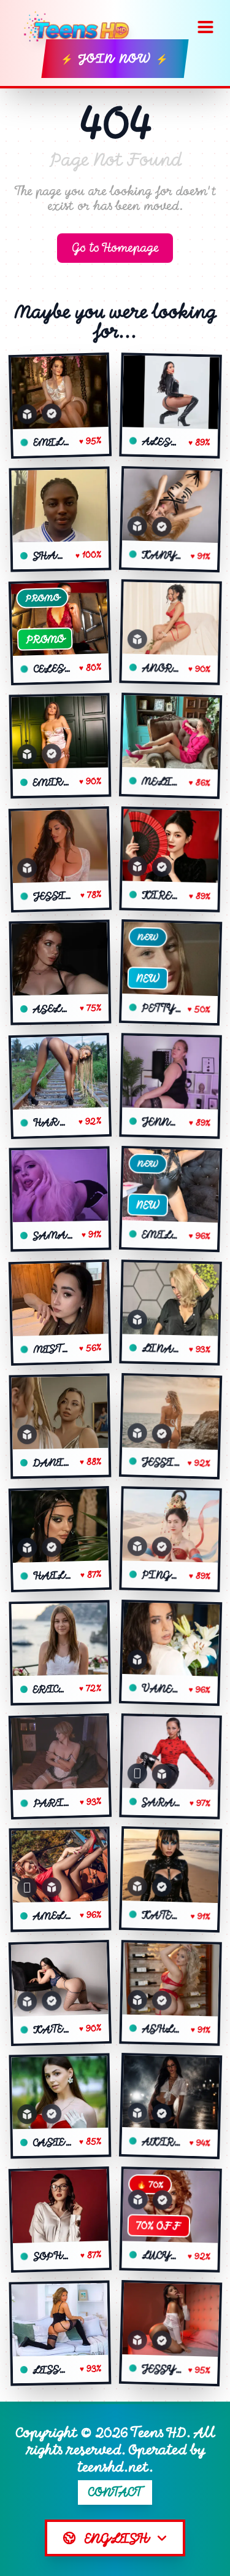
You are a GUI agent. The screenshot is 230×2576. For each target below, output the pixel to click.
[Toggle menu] (205, 27)
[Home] (81, 27)
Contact (115, 2492)
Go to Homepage (115, 248)
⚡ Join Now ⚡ (115, 59)
